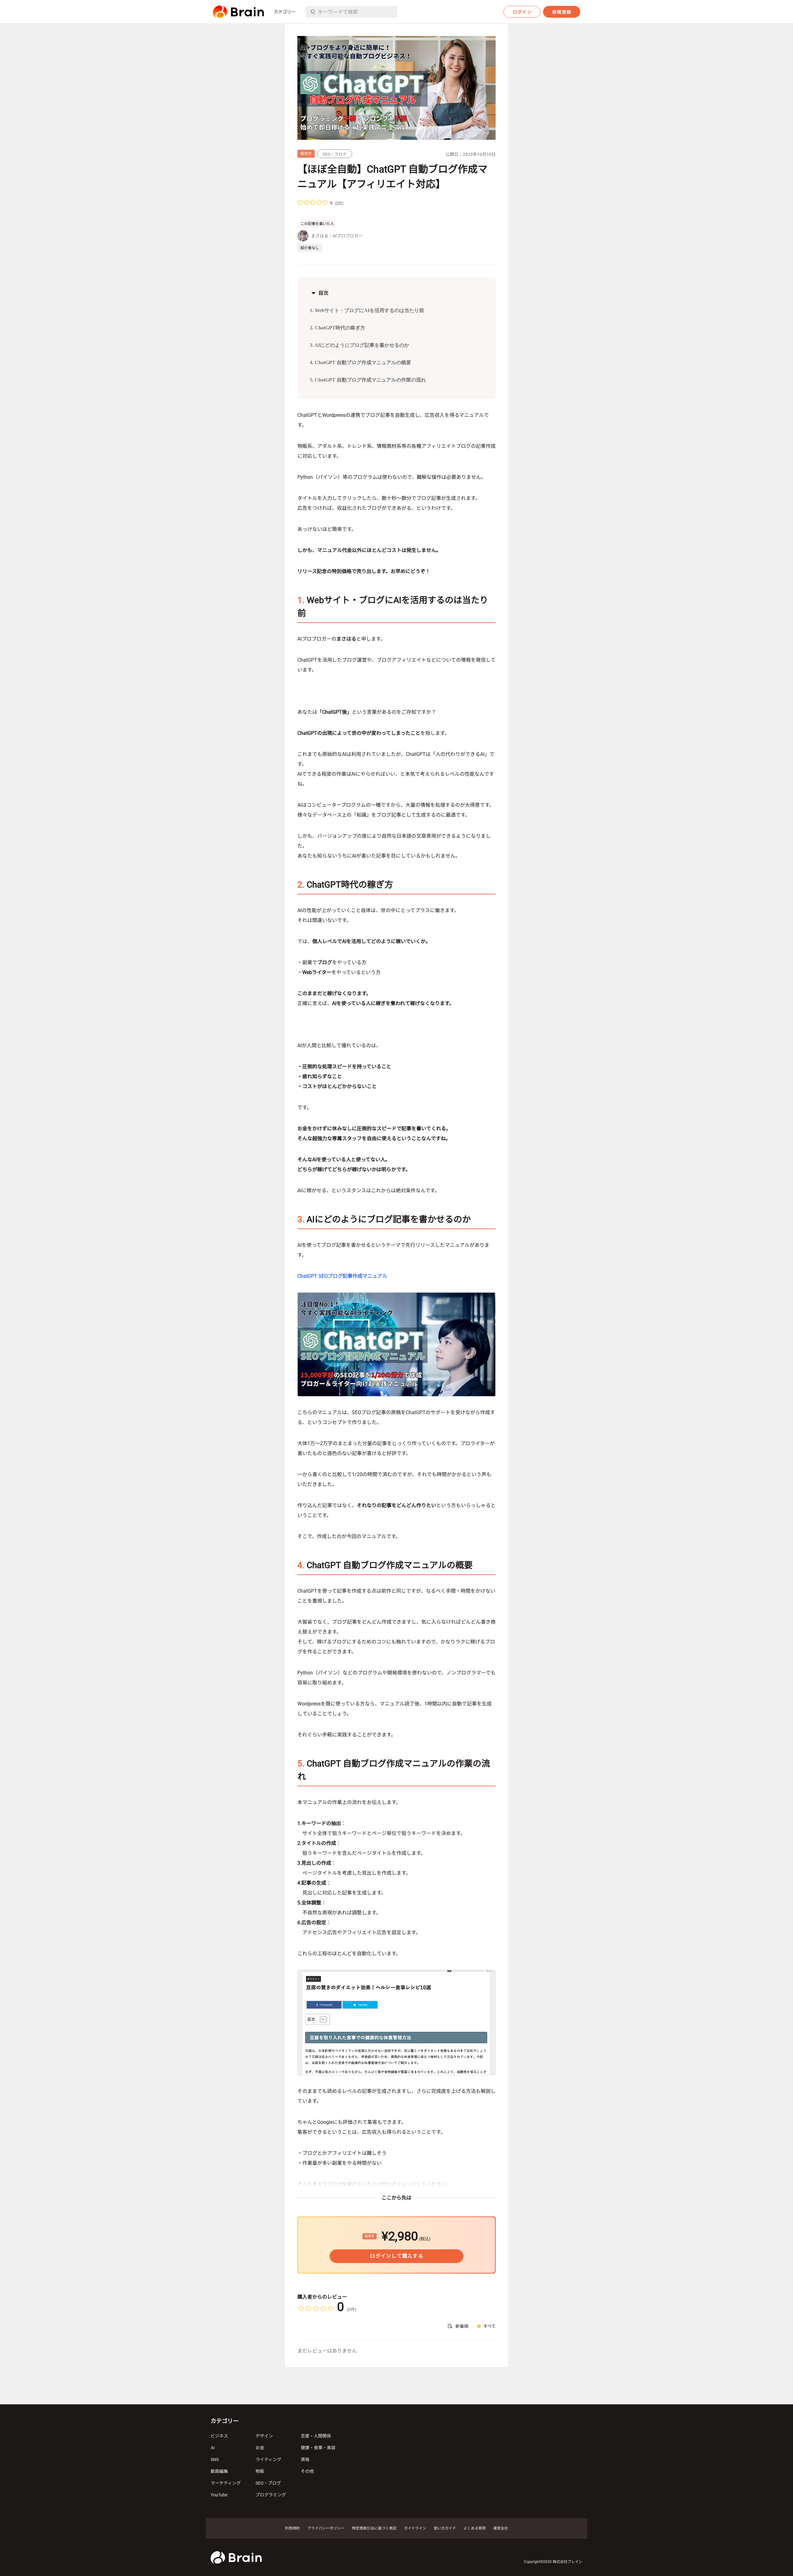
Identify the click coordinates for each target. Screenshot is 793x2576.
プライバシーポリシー (326, 2528)
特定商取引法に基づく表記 (374, 2528)
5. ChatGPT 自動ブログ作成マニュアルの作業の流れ (368, 380)
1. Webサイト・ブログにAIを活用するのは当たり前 (367, 310)
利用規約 (292, 2528)
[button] (238, 12)
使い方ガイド (445, 2528)
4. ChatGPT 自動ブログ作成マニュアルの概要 (360, 362)
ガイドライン (415, 2528)
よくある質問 (475, 2528)
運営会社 (501, 2528)
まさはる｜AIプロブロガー (337, 236)
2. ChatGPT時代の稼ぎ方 (337, 328)
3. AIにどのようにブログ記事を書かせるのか (359, 345)
